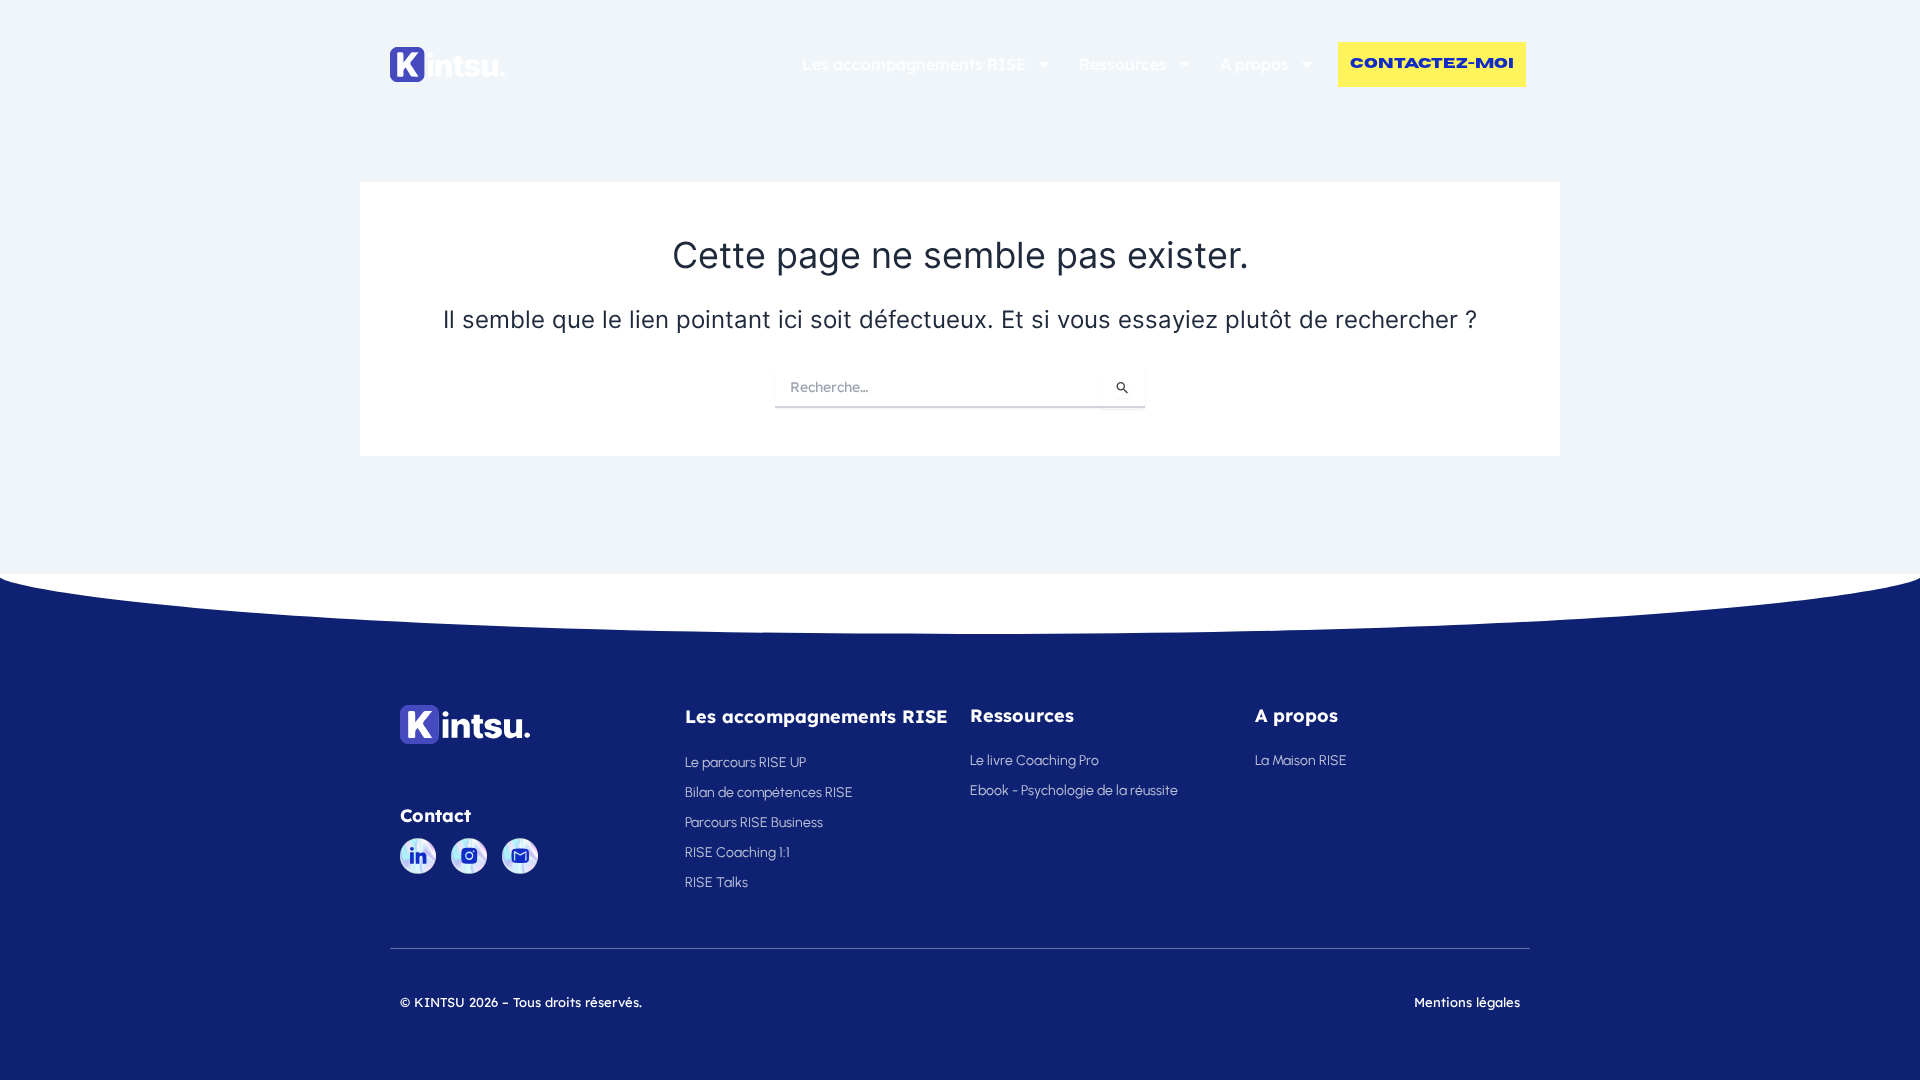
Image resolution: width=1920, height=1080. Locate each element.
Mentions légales (1467, 1002)
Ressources (1123, 64)
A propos (1254, 64)
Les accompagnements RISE (914, 64)
